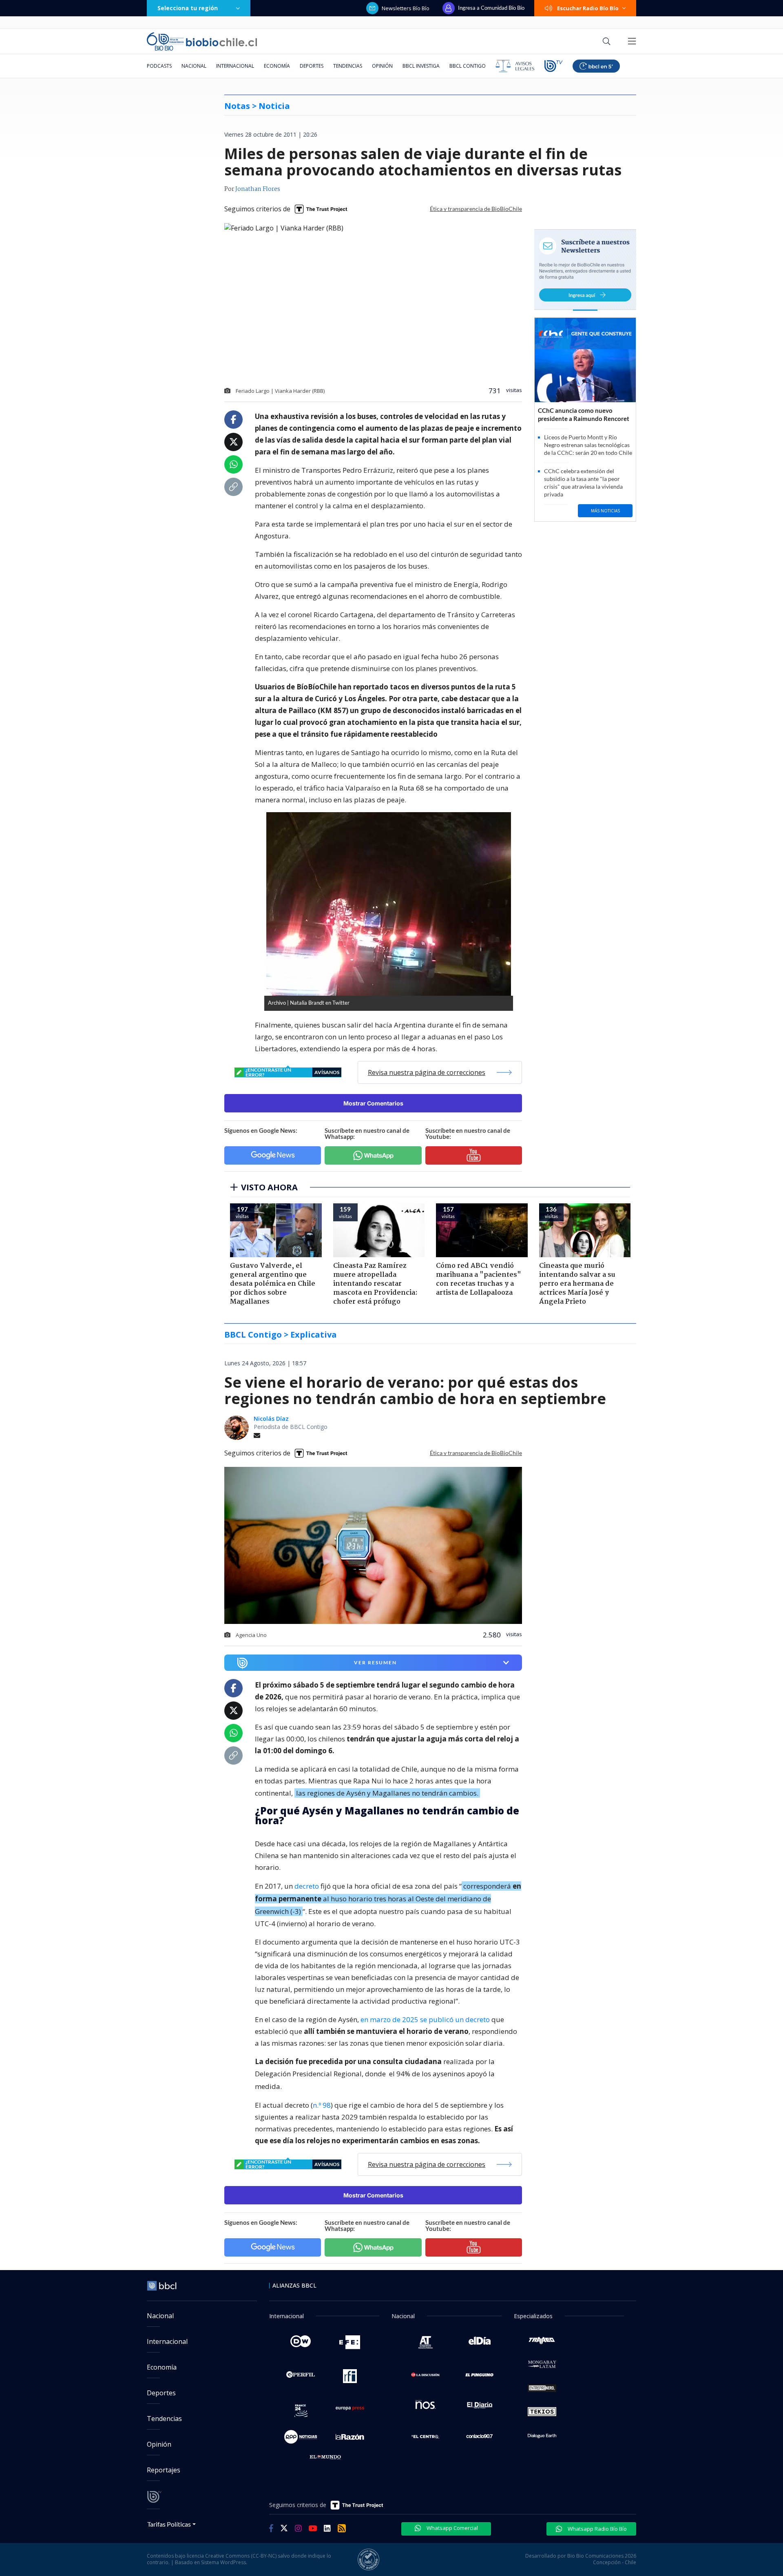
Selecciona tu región (188, 8)
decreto (307, 1886)
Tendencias (348, 66)
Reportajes (164, 2470)
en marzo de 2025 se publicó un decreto (425, 2019)
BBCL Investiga (421, 66)
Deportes (312, 66)
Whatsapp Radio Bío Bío (597, 2529)
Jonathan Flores (258, 189)
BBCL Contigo (468, 66)
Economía (277, 66)
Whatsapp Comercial (452, 2528)
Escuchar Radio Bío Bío (588, 8)
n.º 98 (322, 2105)
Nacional (194, 66)
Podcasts (159, 66)
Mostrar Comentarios (373, 1103)
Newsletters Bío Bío (406, 8)
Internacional (235, 66)
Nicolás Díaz (271, 1419)
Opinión (382, 66)
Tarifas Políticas (169, 2524)
